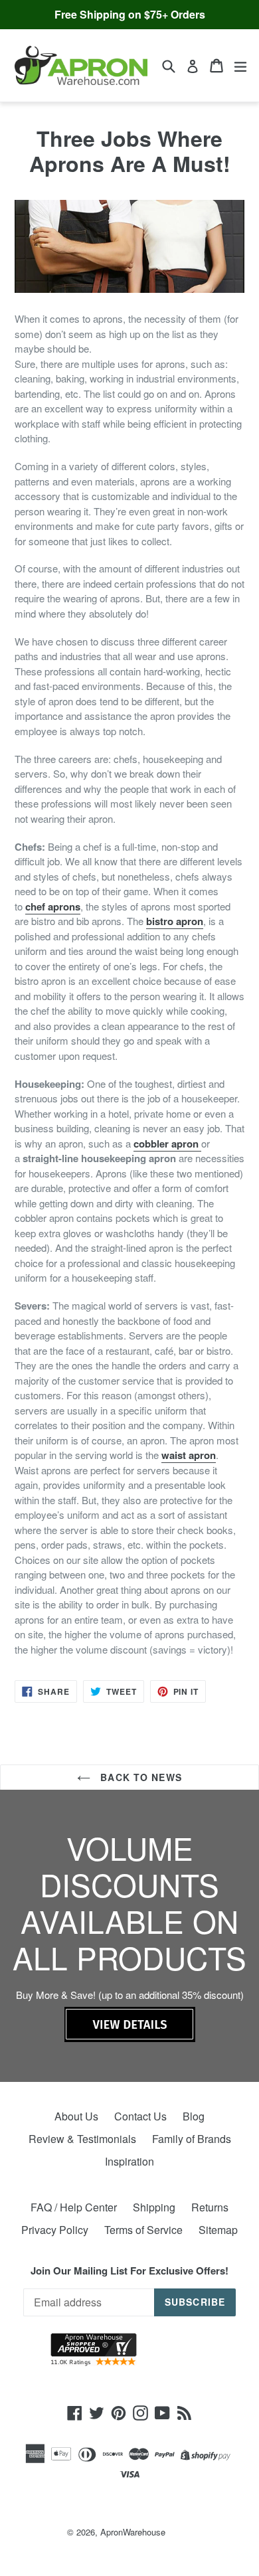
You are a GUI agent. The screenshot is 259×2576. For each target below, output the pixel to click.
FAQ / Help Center (74, 2207)
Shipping (154, 2207)
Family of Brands (192, 2139)
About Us (76, 2116)
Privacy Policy (55, 2230)
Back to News (139, 1777)
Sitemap (218, 2230)
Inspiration (129, 2161)
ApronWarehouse (133, 2532)
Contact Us (140, 2116)
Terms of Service (143, 2230)
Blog (194, 2116)
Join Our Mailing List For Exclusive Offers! (129, 2271)
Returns (210, 2207)
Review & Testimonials (82, 2139)
